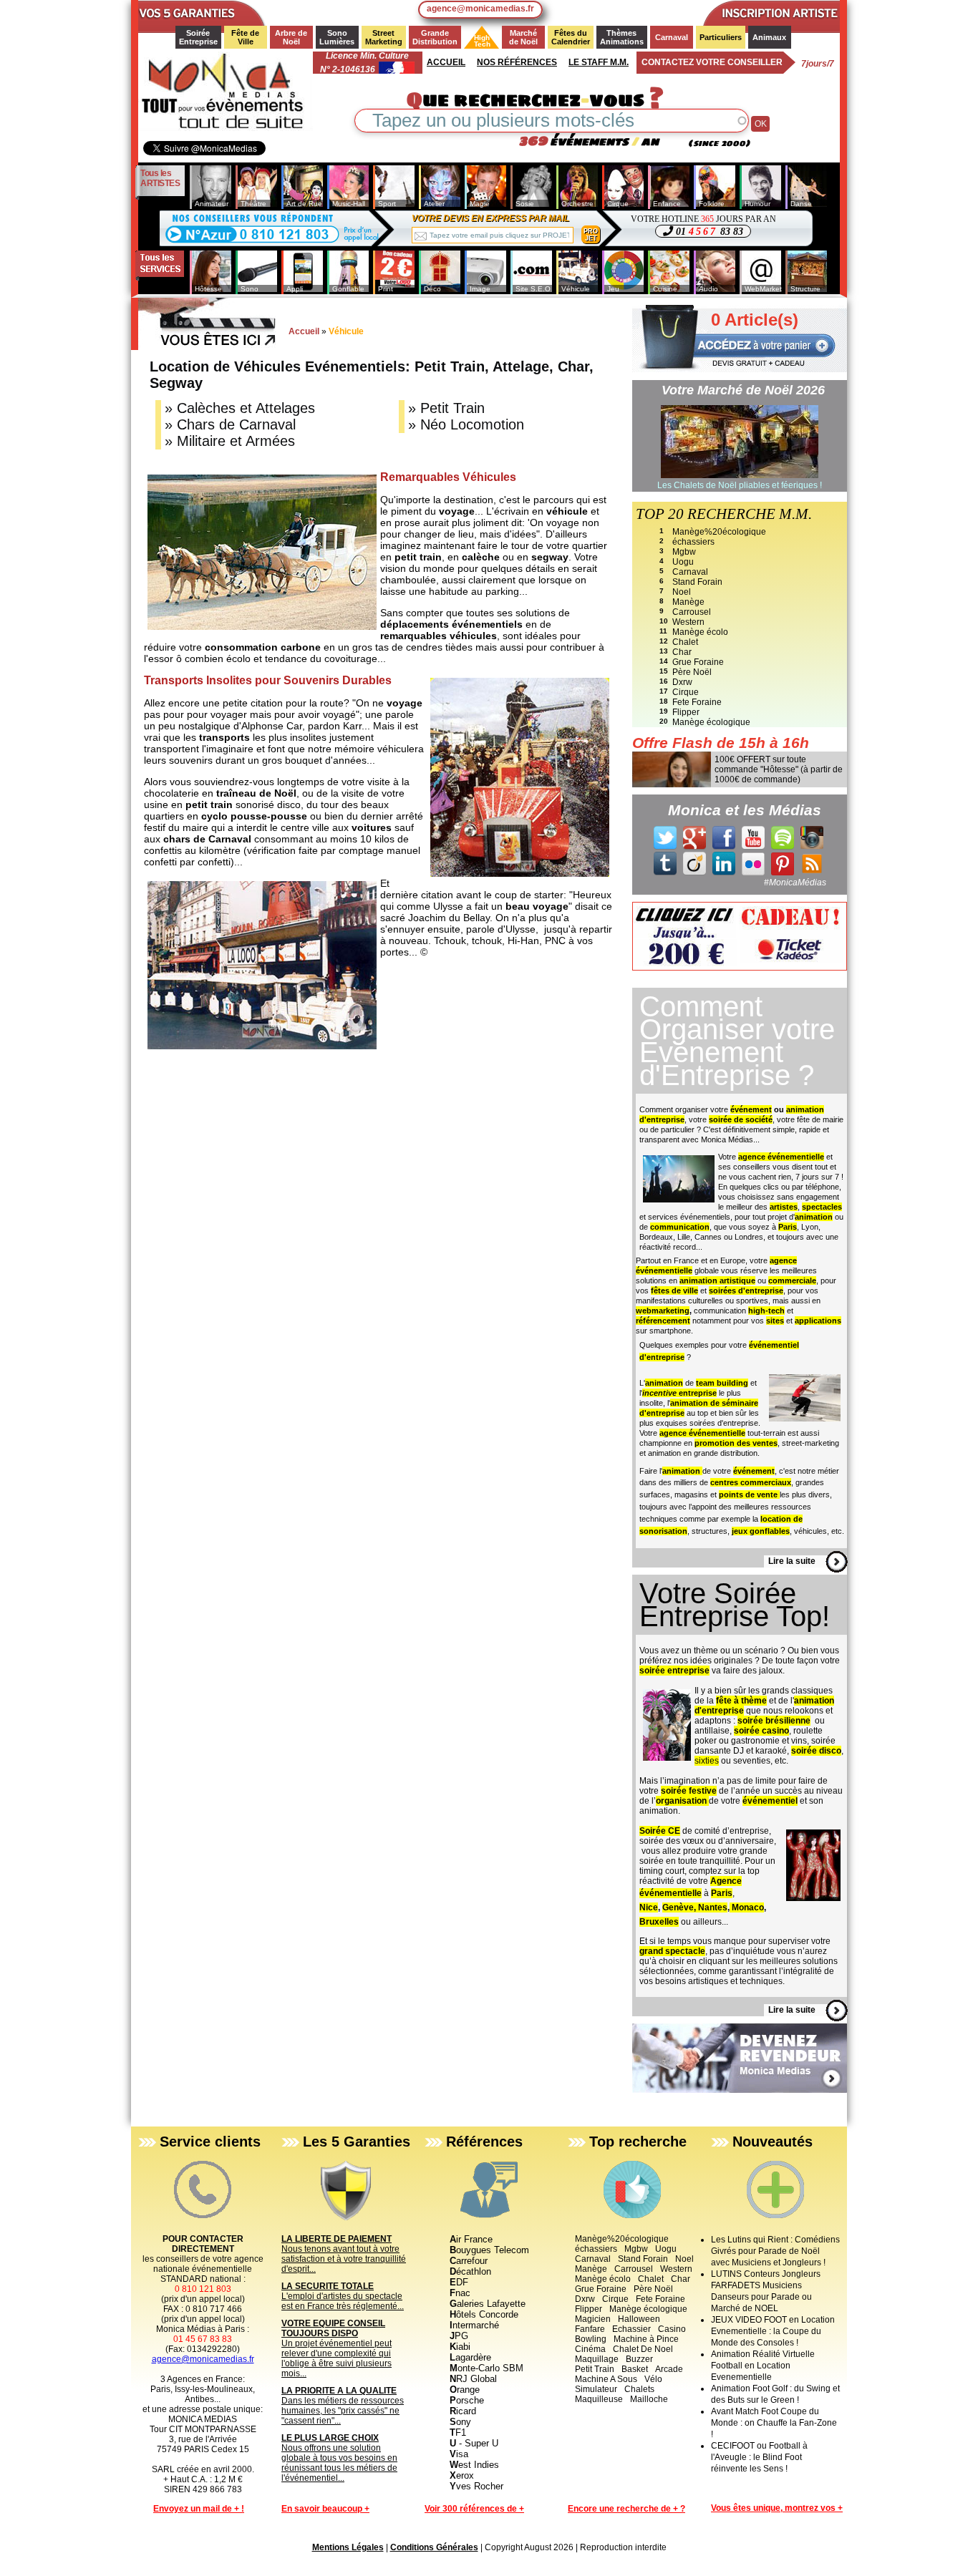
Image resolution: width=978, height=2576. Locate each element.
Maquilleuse (599, 2399)
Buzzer (639, 2359)
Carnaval (672, 37)
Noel (682, 592)
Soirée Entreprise (198, 37)
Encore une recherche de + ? (626, 2509)
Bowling (591, 2339)
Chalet (685, 642)
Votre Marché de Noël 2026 (743, 390)
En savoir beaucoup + (325, 2509)
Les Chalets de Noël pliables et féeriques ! (740, 485)
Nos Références (517, 62)
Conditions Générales (434, 2547)
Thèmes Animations (622, 37)
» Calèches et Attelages (240, 408)
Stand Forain (697, 582)
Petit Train (595, 2369)
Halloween (639, 2319)
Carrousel (692, 612)
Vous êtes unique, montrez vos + (777, 2508)
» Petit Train (446, 408)
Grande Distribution (435, 37)
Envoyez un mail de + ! (199, 2509)
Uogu (683, 562)
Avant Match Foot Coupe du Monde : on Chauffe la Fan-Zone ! (774, 2423)
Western (688, 622)
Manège (688, 602)
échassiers (693, 542)
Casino (672, 2329)
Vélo (653, 2379)
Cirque (686, 692)
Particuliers (721, 37)
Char (682, 652)
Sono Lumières (337, 37)
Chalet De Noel (643, 2349)
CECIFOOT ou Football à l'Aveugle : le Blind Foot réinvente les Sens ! (759, 2457)
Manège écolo (700, 632)
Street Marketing (384, 37)
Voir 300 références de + (474, 2509)
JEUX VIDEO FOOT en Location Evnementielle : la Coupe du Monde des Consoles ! (773, 2331)
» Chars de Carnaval (230, 424)
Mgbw (684, 552)
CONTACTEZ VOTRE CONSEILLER (712, 62)
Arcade (669, 2369)
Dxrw (682, 682)
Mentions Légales (348, 2547)
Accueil (446, 62)
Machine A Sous (606, 2379)
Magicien (593, 2319)
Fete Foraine (697, 702)
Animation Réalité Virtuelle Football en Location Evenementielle (763, 2366)
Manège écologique (711, 722)
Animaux (769, 37)
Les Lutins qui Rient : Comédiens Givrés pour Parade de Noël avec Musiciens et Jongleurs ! (775, 2251)
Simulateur (596, 2389)
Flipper (686, 712)
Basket (635, 2369)
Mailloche (649, 2399)
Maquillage (597, 2359)
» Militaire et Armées (230, 441)
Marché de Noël (524, 37)
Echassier (631, 2329)
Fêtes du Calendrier (571, 37)
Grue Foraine (698, 662)
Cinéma (590, 2349)
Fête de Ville (246, 37)
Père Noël (692, 672)
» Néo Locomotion (466, 424)
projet (591, 235)
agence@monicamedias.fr (480, 9)
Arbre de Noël (292, 37)
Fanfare (590, 2329)
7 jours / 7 (818, 64)
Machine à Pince (646, 2339)
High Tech (478, 41)
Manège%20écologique (719, 532)
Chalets (639, 2389)
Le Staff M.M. (599, 62)
